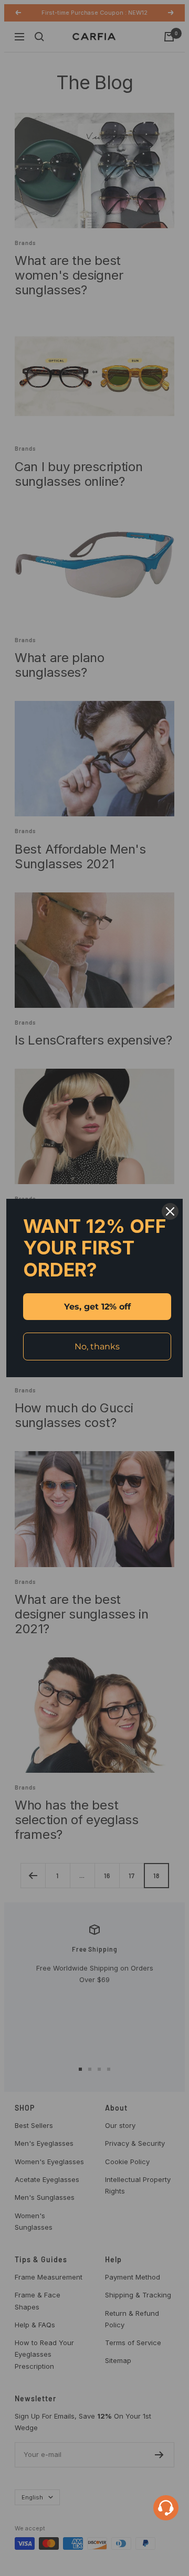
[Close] (170, 1211)
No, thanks (97, 1346)
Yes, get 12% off (97, 1307)
